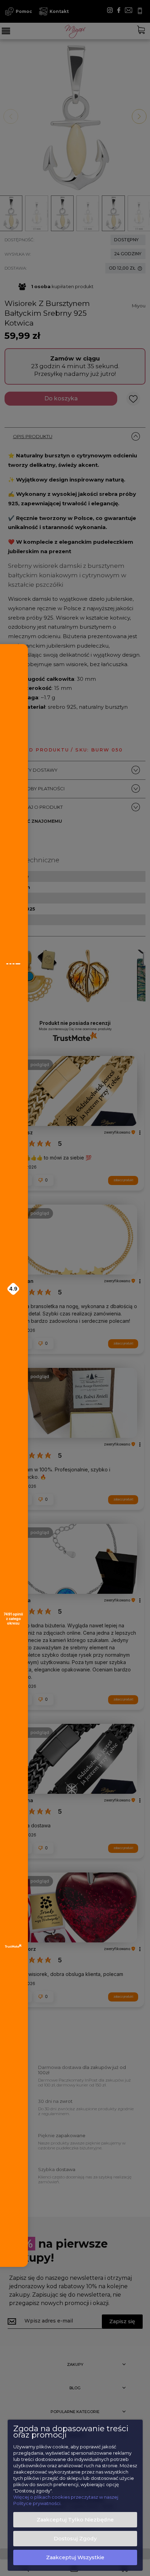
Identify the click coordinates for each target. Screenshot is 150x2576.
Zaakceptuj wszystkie (75, 2557)
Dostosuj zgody (75, 2539)
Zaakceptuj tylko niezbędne (75, 2520)
